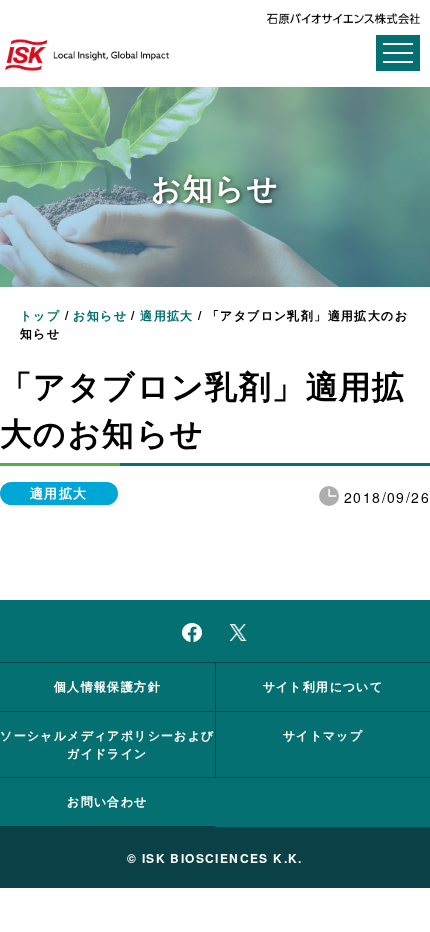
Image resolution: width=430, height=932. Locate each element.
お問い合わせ (107, 801)
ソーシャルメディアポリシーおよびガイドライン (107, 744)
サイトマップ (323, 735)
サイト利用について (323, 686)
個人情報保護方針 (107, 686)
